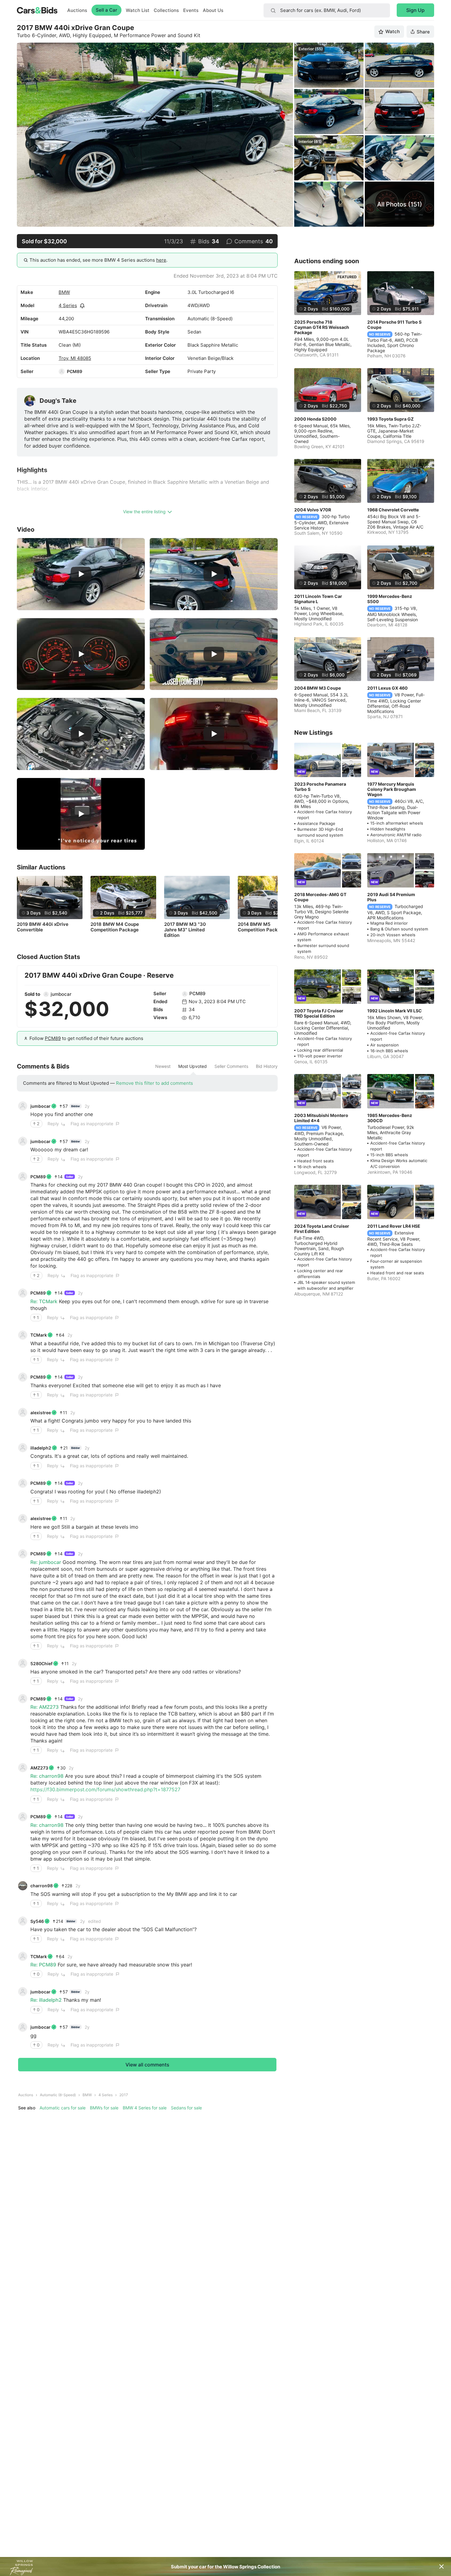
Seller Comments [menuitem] (231, 1066)
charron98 (42, 1886)
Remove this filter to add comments (154, 1083)
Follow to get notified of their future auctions (86, 1038)
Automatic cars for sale (63, 2108)
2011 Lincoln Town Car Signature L (318, 599)
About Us (213, 10)
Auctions (77, 10)
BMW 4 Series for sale (145, 2108)
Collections (166, 10)
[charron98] (23, 1886)
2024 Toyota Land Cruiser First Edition (322, 1229)
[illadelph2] (23, 1448)
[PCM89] (62, 372)
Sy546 (37, 1921)
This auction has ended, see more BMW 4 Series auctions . (98, 260)
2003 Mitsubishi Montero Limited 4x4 (321, 1118)
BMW (64, 292)
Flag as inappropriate (92, 1124)
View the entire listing (144, 512)
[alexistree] (23, 1412)
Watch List (138, 10)
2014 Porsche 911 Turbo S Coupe (394, 325)
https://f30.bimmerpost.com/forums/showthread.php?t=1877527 (105, 1789)
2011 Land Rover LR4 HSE (394, 1226)
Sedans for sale (186, 2108)
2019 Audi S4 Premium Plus (391, 897)
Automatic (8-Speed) (58, 2095)
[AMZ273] (23, 1768)
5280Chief (41, 1663)
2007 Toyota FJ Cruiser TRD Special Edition (319, 1013)
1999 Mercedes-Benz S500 (390, 599)
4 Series (68, 305)
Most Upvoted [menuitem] (193, 1066)
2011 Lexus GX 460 (387, 688)
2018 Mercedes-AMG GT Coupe (320, 897)
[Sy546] (23, 1921)
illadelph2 (41, 1448)
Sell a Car (106, 10)
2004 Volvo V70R (313, 510)
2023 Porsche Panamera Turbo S (320, 787)
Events (191, 10)
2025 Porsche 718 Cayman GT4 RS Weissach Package (322, 327)
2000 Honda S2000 (315, 419)
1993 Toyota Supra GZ (390, 419)
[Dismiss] (441, 2566)
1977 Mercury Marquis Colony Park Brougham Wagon (392, 789)
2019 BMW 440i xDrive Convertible (43, 927)
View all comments (147, 2065)
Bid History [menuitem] (267, 1066)
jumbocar (61, 994)
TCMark (39, 1335)
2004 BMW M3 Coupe (318, 688)
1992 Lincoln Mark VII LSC (395, 1011)
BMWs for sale (104, 2108)
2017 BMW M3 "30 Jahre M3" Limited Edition (185, 930)
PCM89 (75, 371)
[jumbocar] (46, 994)
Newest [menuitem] (163, 1066)
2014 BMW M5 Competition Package (262, 927)
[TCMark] (23, 1335)
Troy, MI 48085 (75, 358)
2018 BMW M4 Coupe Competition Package (115, 927)
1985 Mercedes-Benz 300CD (390, 1118)
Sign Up (415, 10)
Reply (53, 1124)
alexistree (41, 1413)
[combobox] (327, 10)
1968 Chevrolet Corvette (393, 510)
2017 (124, 2095)
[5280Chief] (23, 1663)
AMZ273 (39, 1768)
